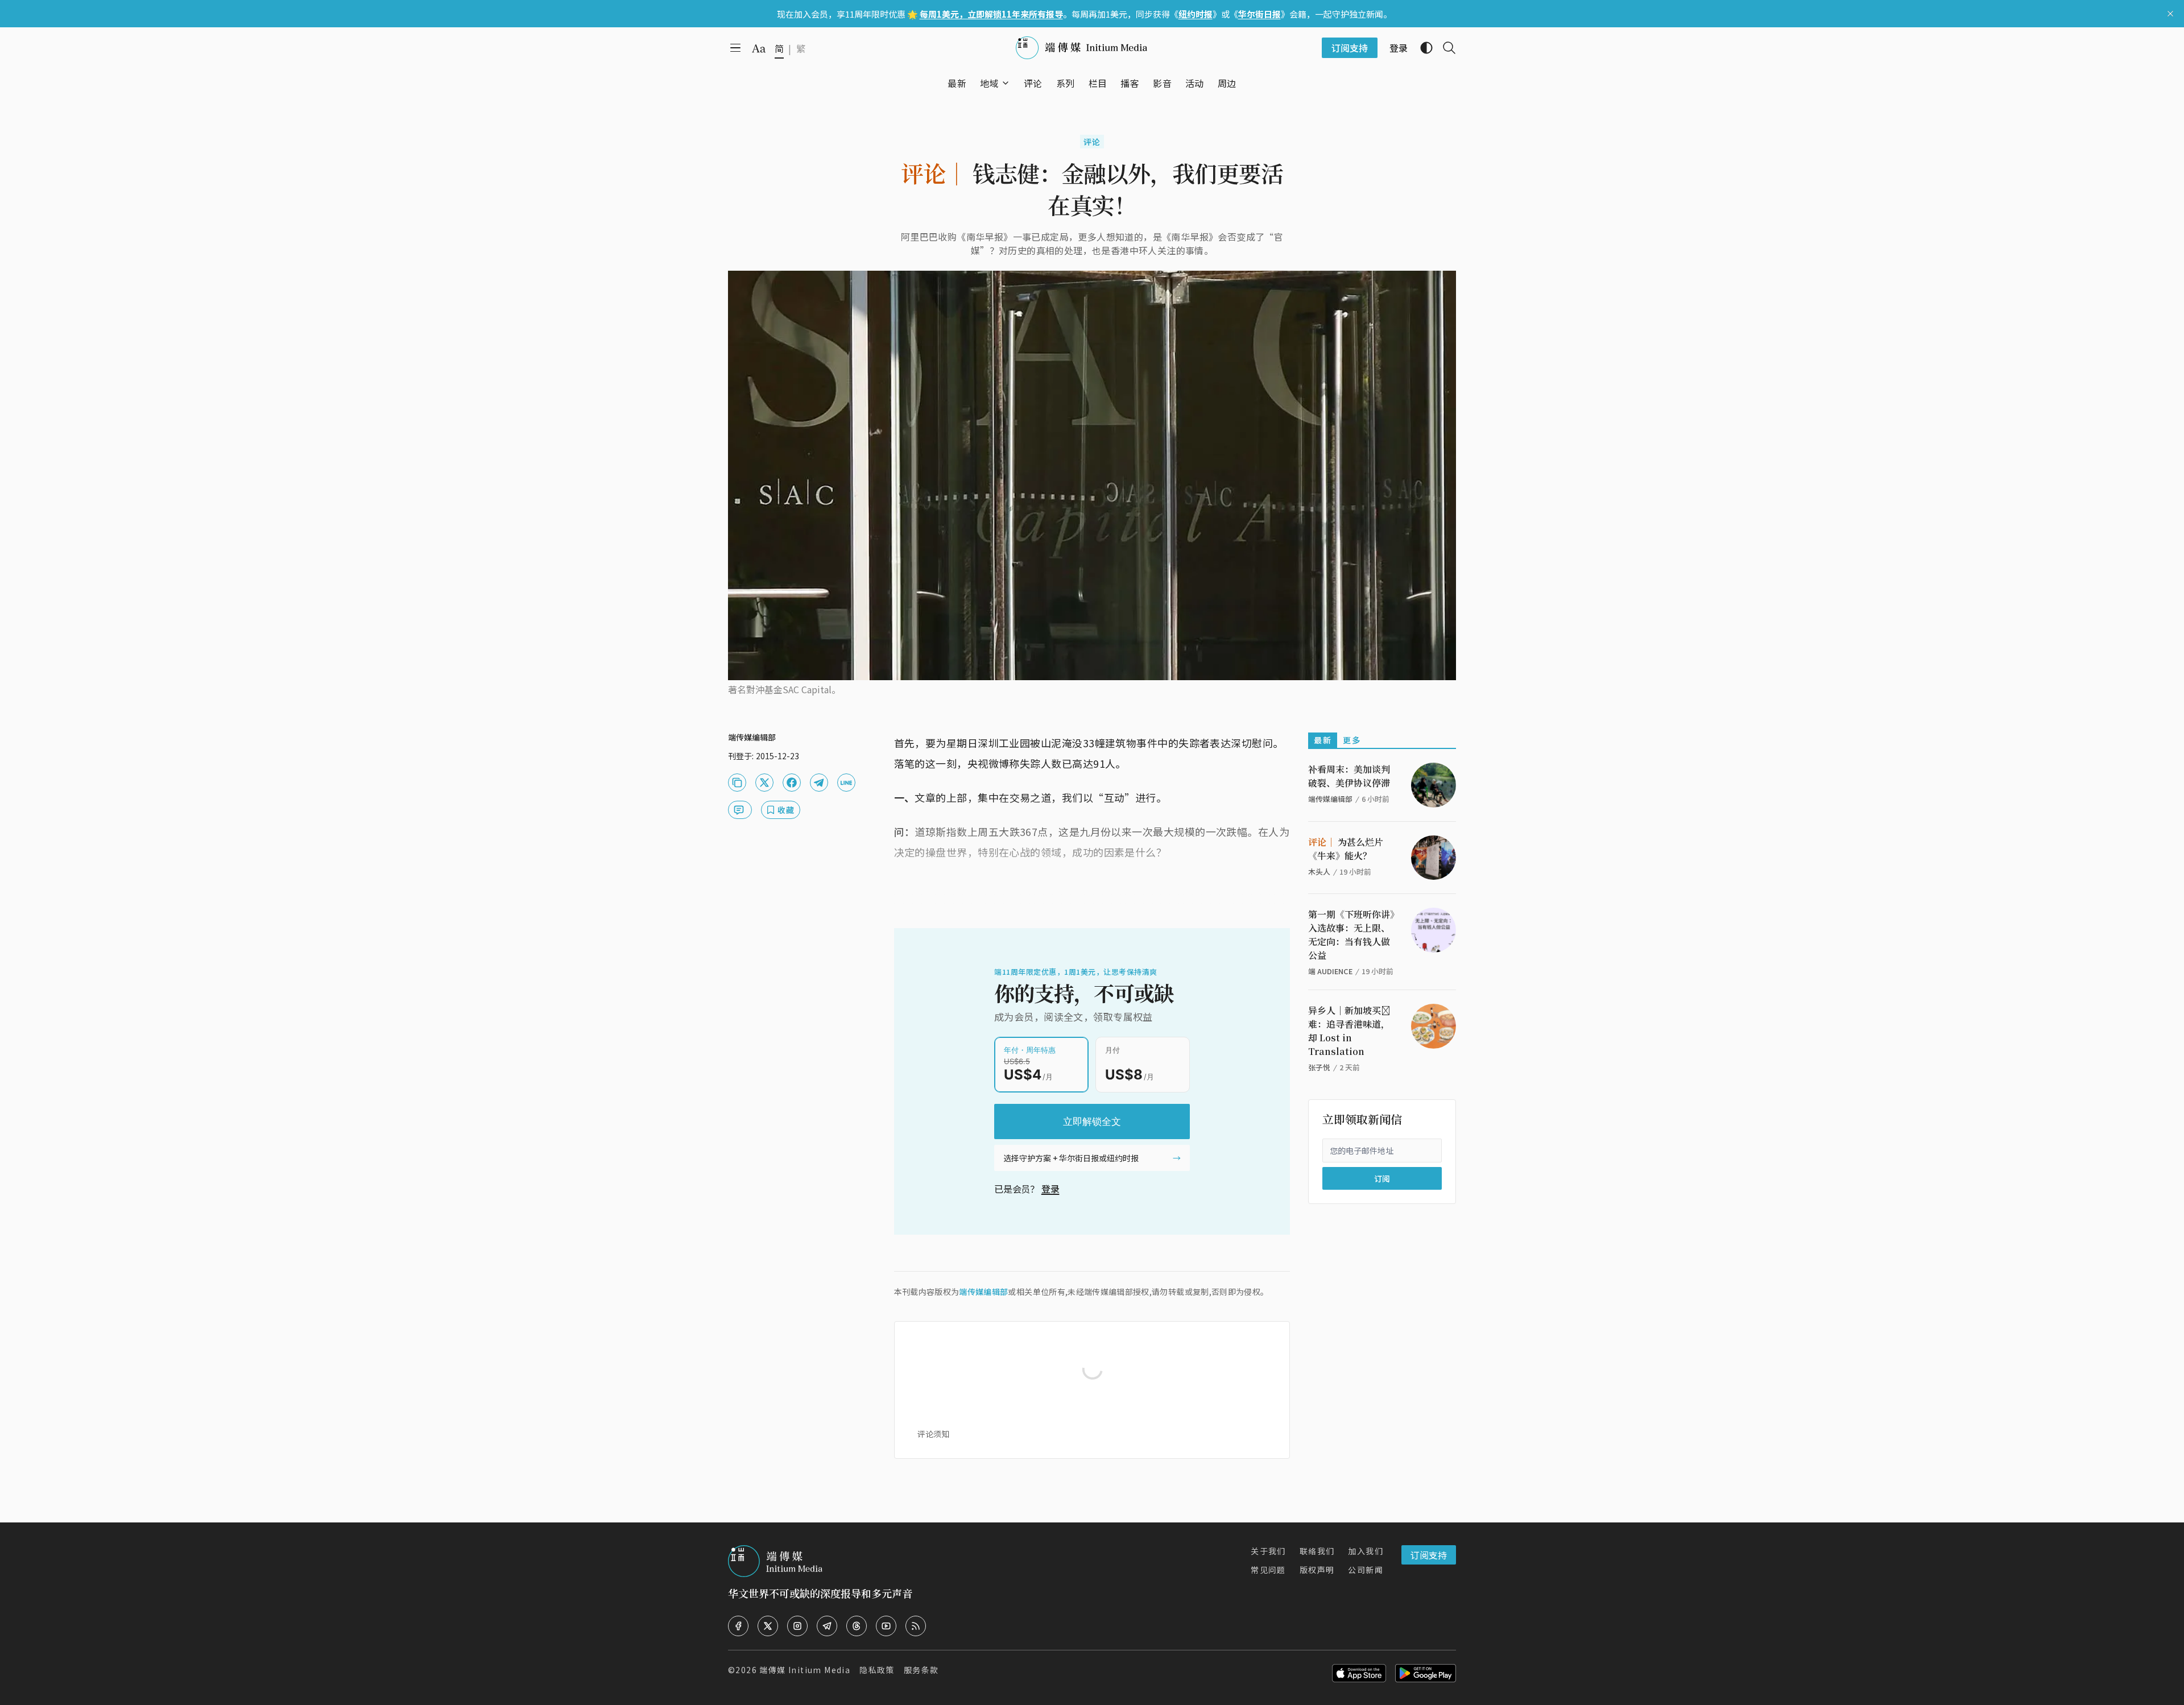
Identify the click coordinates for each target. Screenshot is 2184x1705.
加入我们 (1366, 1551)
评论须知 (933, 1434)
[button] (989, 83)
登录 (1050, 1189)
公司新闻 (1366, 1570)
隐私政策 (877, 1670)
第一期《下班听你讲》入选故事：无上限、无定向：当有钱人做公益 (1351, 935)
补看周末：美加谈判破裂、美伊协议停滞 (1349, 776)
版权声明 (1317, 1570)
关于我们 (1268, 1551)
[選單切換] (1006, 83)
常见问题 (1268, 1570)
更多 (1352, 740)
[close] (2170, 14)
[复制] (737, 783)
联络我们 (1317, 1551)
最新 (1323, 740)
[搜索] (1445, 48)
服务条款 (921, 1670)
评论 (1092, 142)
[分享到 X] (764, 783)
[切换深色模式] (1422, 48)
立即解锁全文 (1092, 1122)
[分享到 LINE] (846, 783)
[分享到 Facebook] (792, 783)
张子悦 (1319, 1067)
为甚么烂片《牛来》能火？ (1346, 849)
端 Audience (1330, 971)
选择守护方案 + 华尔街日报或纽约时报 (1071, 1158)
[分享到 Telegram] (819, 783)
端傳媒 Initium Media (805, 1670)
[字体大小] (759, 48)
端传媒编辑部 (983, 1292)
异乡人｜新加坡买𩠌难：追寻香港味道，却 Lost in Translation (1349, 1031)
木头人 (1319, 872)
